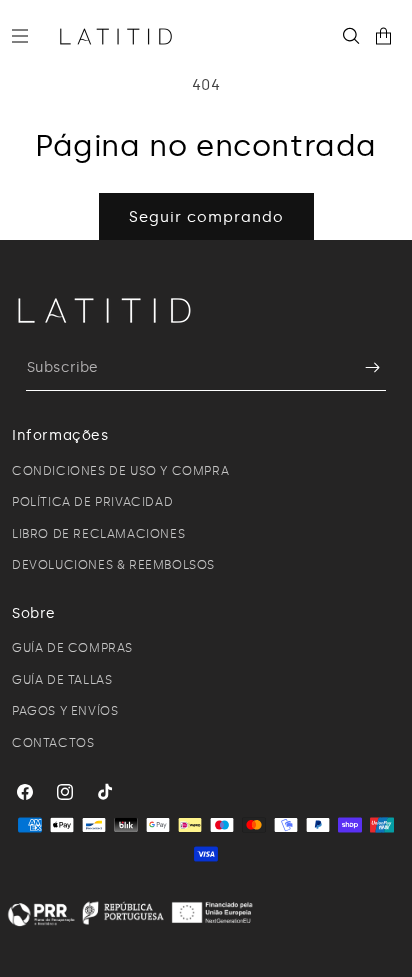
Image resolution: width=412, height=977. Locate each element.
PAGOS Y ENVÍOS (65, 711)
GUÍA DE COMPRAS (72, 648)
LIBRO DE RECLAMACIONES (98, 534)
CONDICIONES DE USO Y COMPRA (120, 471)
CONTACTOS (53, 743)
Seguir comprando (206, 217)
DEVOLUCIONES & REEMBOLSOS (113, 565)
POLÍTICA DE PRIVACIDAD (92, 502)
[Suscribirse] (363, 367)
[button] (28, 36)
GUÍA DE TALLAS (62, 680)
